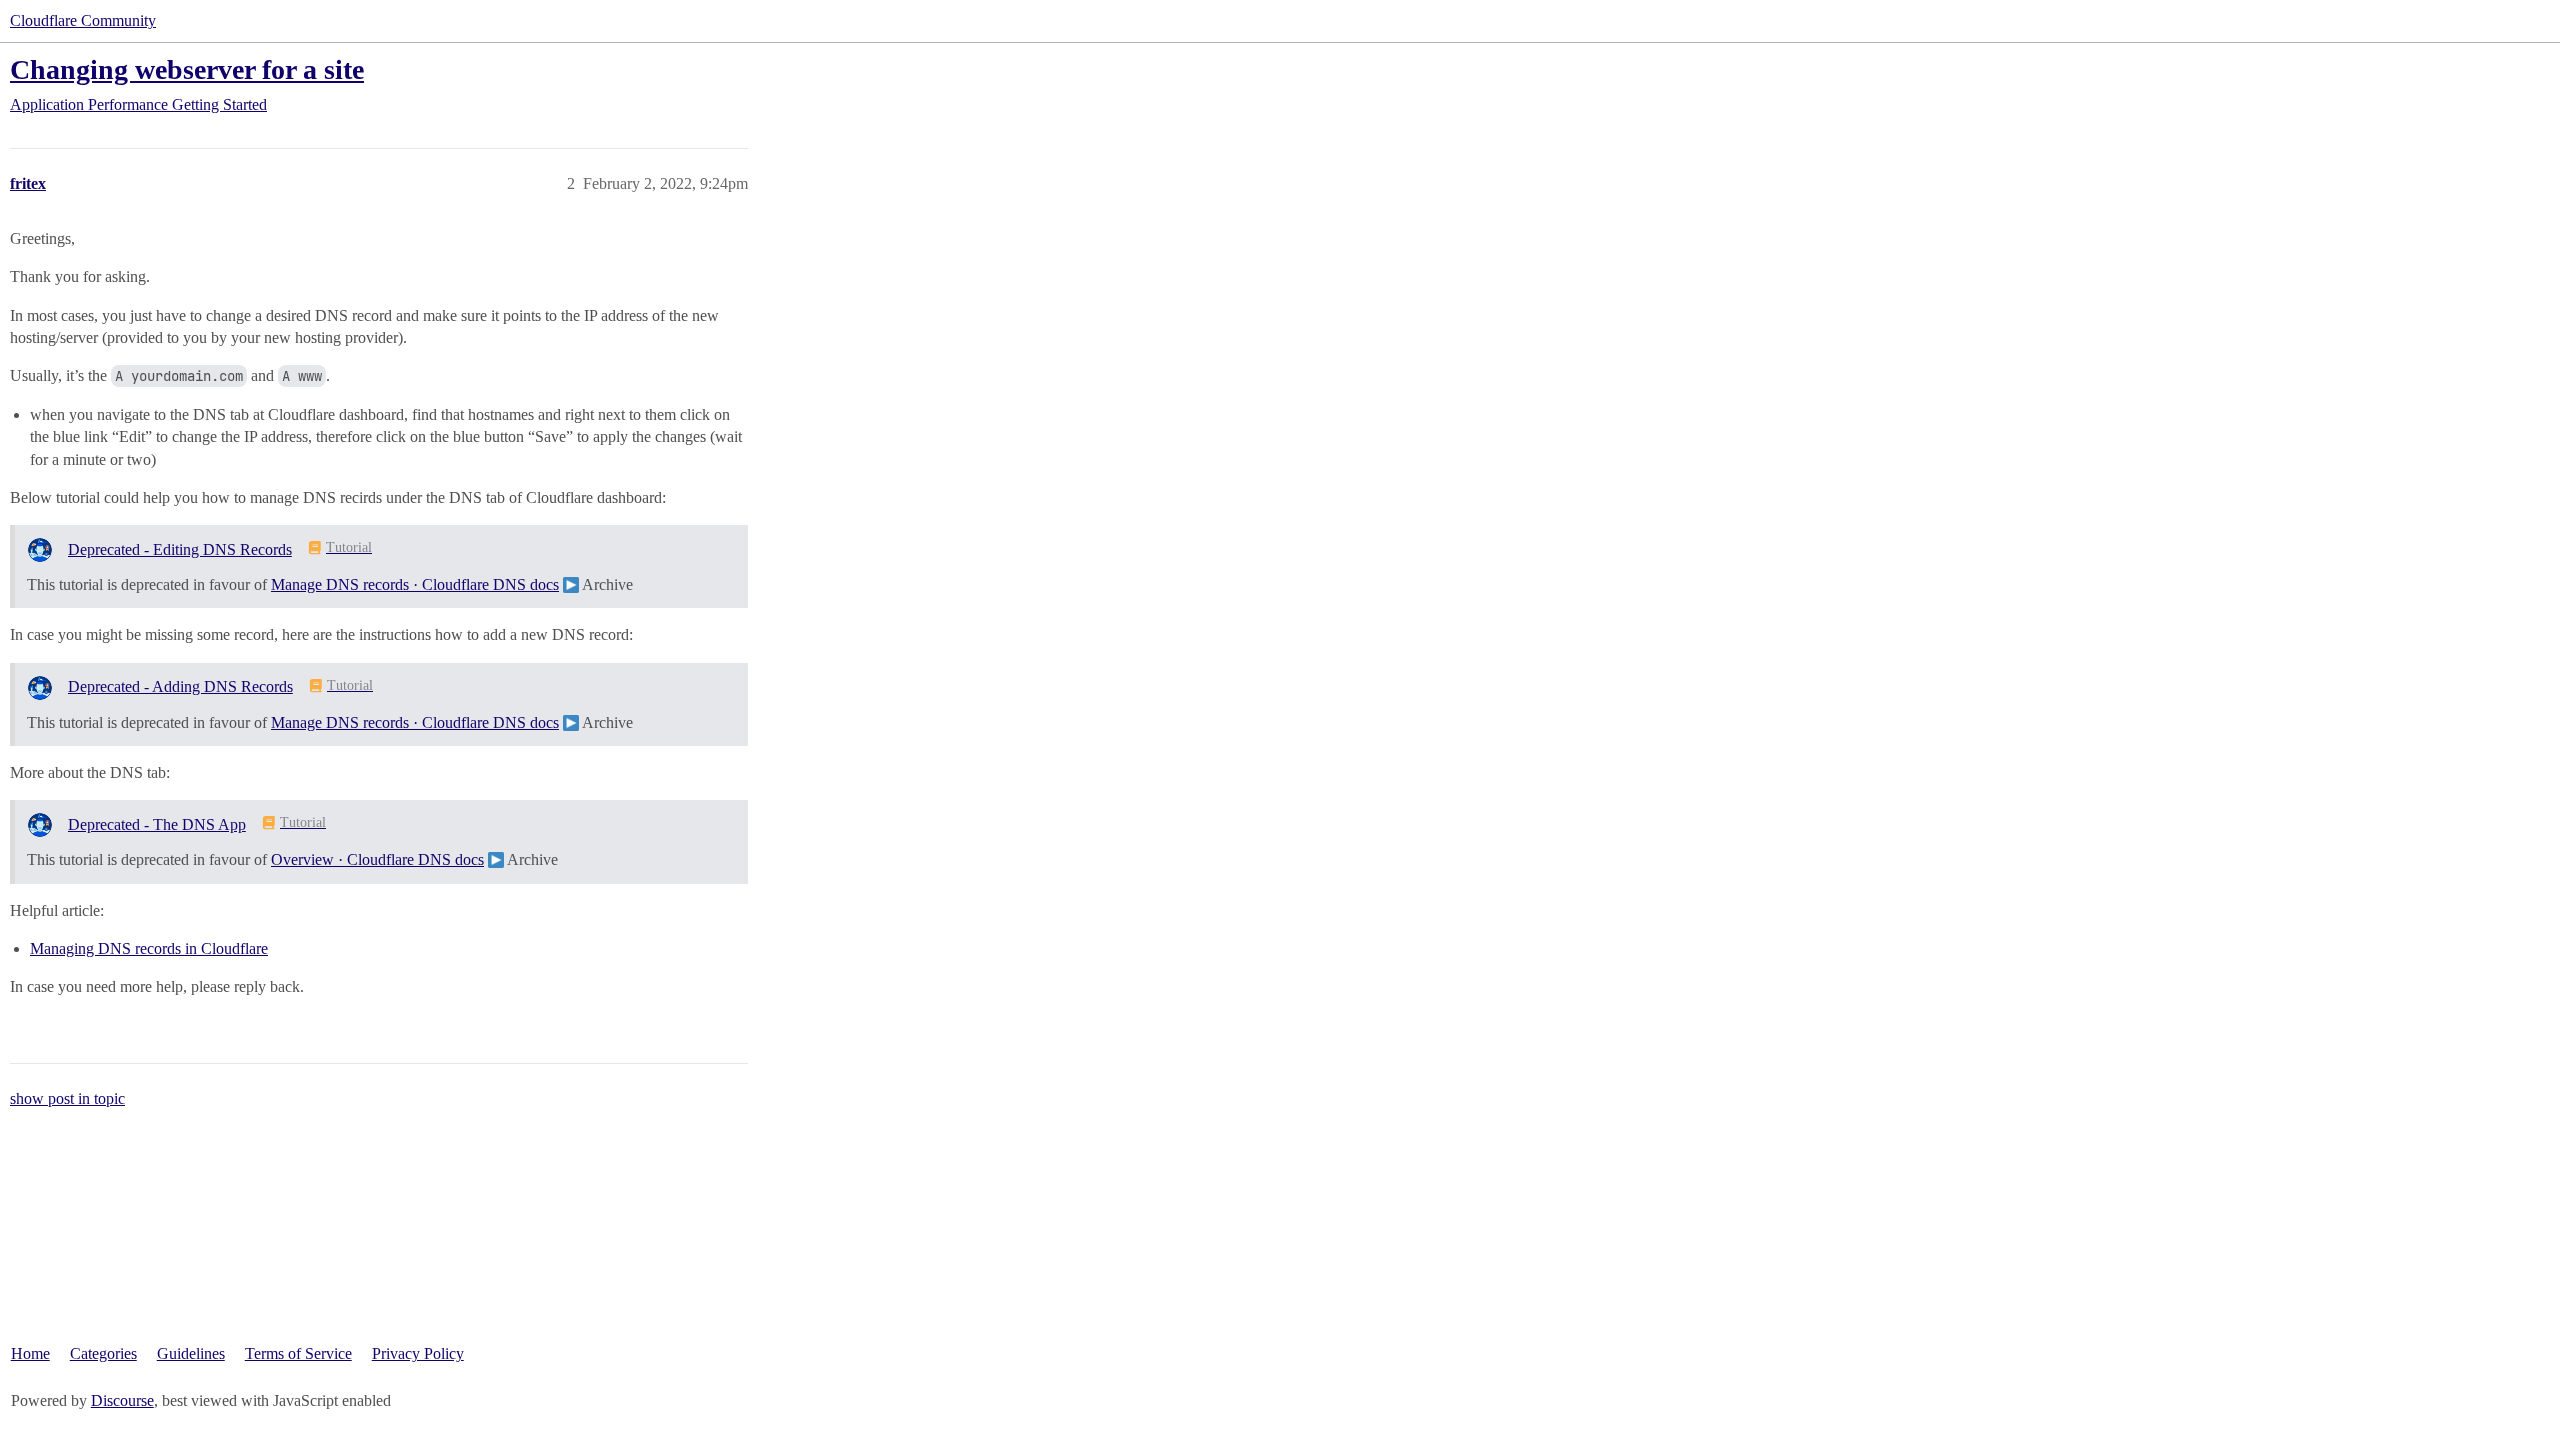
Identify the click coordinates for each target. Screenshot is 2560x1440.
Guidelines (191, 1353)
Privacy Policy (418, 1353)
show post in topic (67, 1098)
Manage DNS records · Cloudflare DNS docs (415, 584)
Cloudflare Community (83, 20)
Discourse (122, 1400)
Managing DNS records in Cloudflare (149, 948)
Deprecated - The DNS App (157, 824)
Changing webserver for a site (187, 69)
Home (30, 1353)
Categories (103, 1353)
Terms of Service (298, 1353)
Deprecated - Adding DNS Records (180, 686)
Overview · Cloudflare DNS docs (377, 859)
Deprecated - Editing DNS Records (180, 549)
